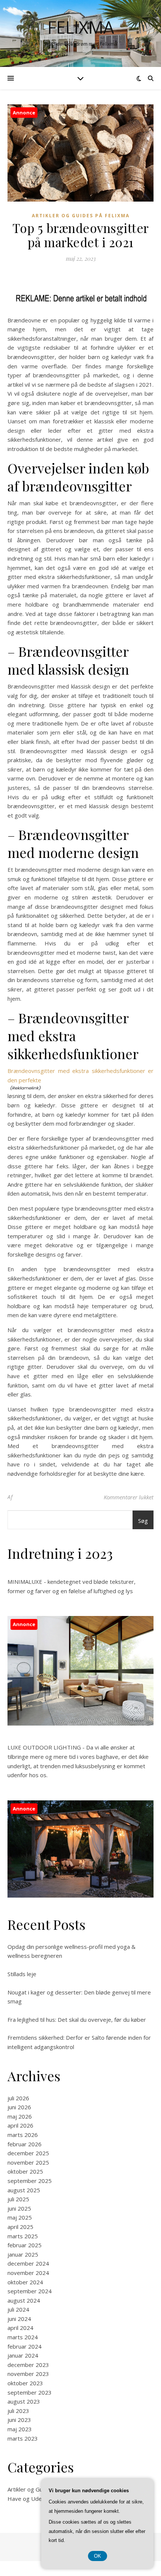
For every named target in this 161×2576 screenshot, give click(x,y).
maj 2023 (20, 2429)
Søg (143, 1521)
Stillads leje (22, 1974)
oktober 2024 (25, 2282)
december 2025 (28, 2153)
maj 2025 (20, 2217)
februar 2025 (25, 2245)
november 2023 (28, 2374)
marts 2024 (23, 2337)
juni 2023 (19, 2420)
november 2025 (28, 2162)
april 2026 (20, 2125)
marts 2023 (23, 2438)
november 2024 (28, 2273)
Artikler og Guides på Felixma (81, 216)
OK (98, 2556)
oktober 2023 (25, 2383)
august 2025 (24, 2190)
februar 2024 (25, 2346)
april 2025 (20, 2227)
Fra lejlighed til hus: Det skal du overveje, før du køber (77, 2020)
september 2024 (30, 2291)
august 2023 (24, 2401)
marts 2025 (23, 2236)
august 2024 (24, 2300)
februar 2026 (25, 2144)
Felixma (81, 27)
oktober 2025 (25, 2171)
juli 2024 (18, 2309)
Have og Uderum (30, 2499)
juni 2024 (19, 2319)
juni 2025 (19, 2208)
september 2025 (30, 2181)
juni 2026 (19, 2107)
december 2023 (28, 2365)
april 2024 (20, 2328)
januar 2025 (23, 2254)
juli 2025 (18, 2199)
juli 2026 (18, 2098)
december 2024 (28, 2263)
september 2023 (30, 2392)
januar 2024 (23, 2355)
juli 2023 (18, 2411)
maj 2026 (20, 2116)
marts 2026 (23, 2135)
